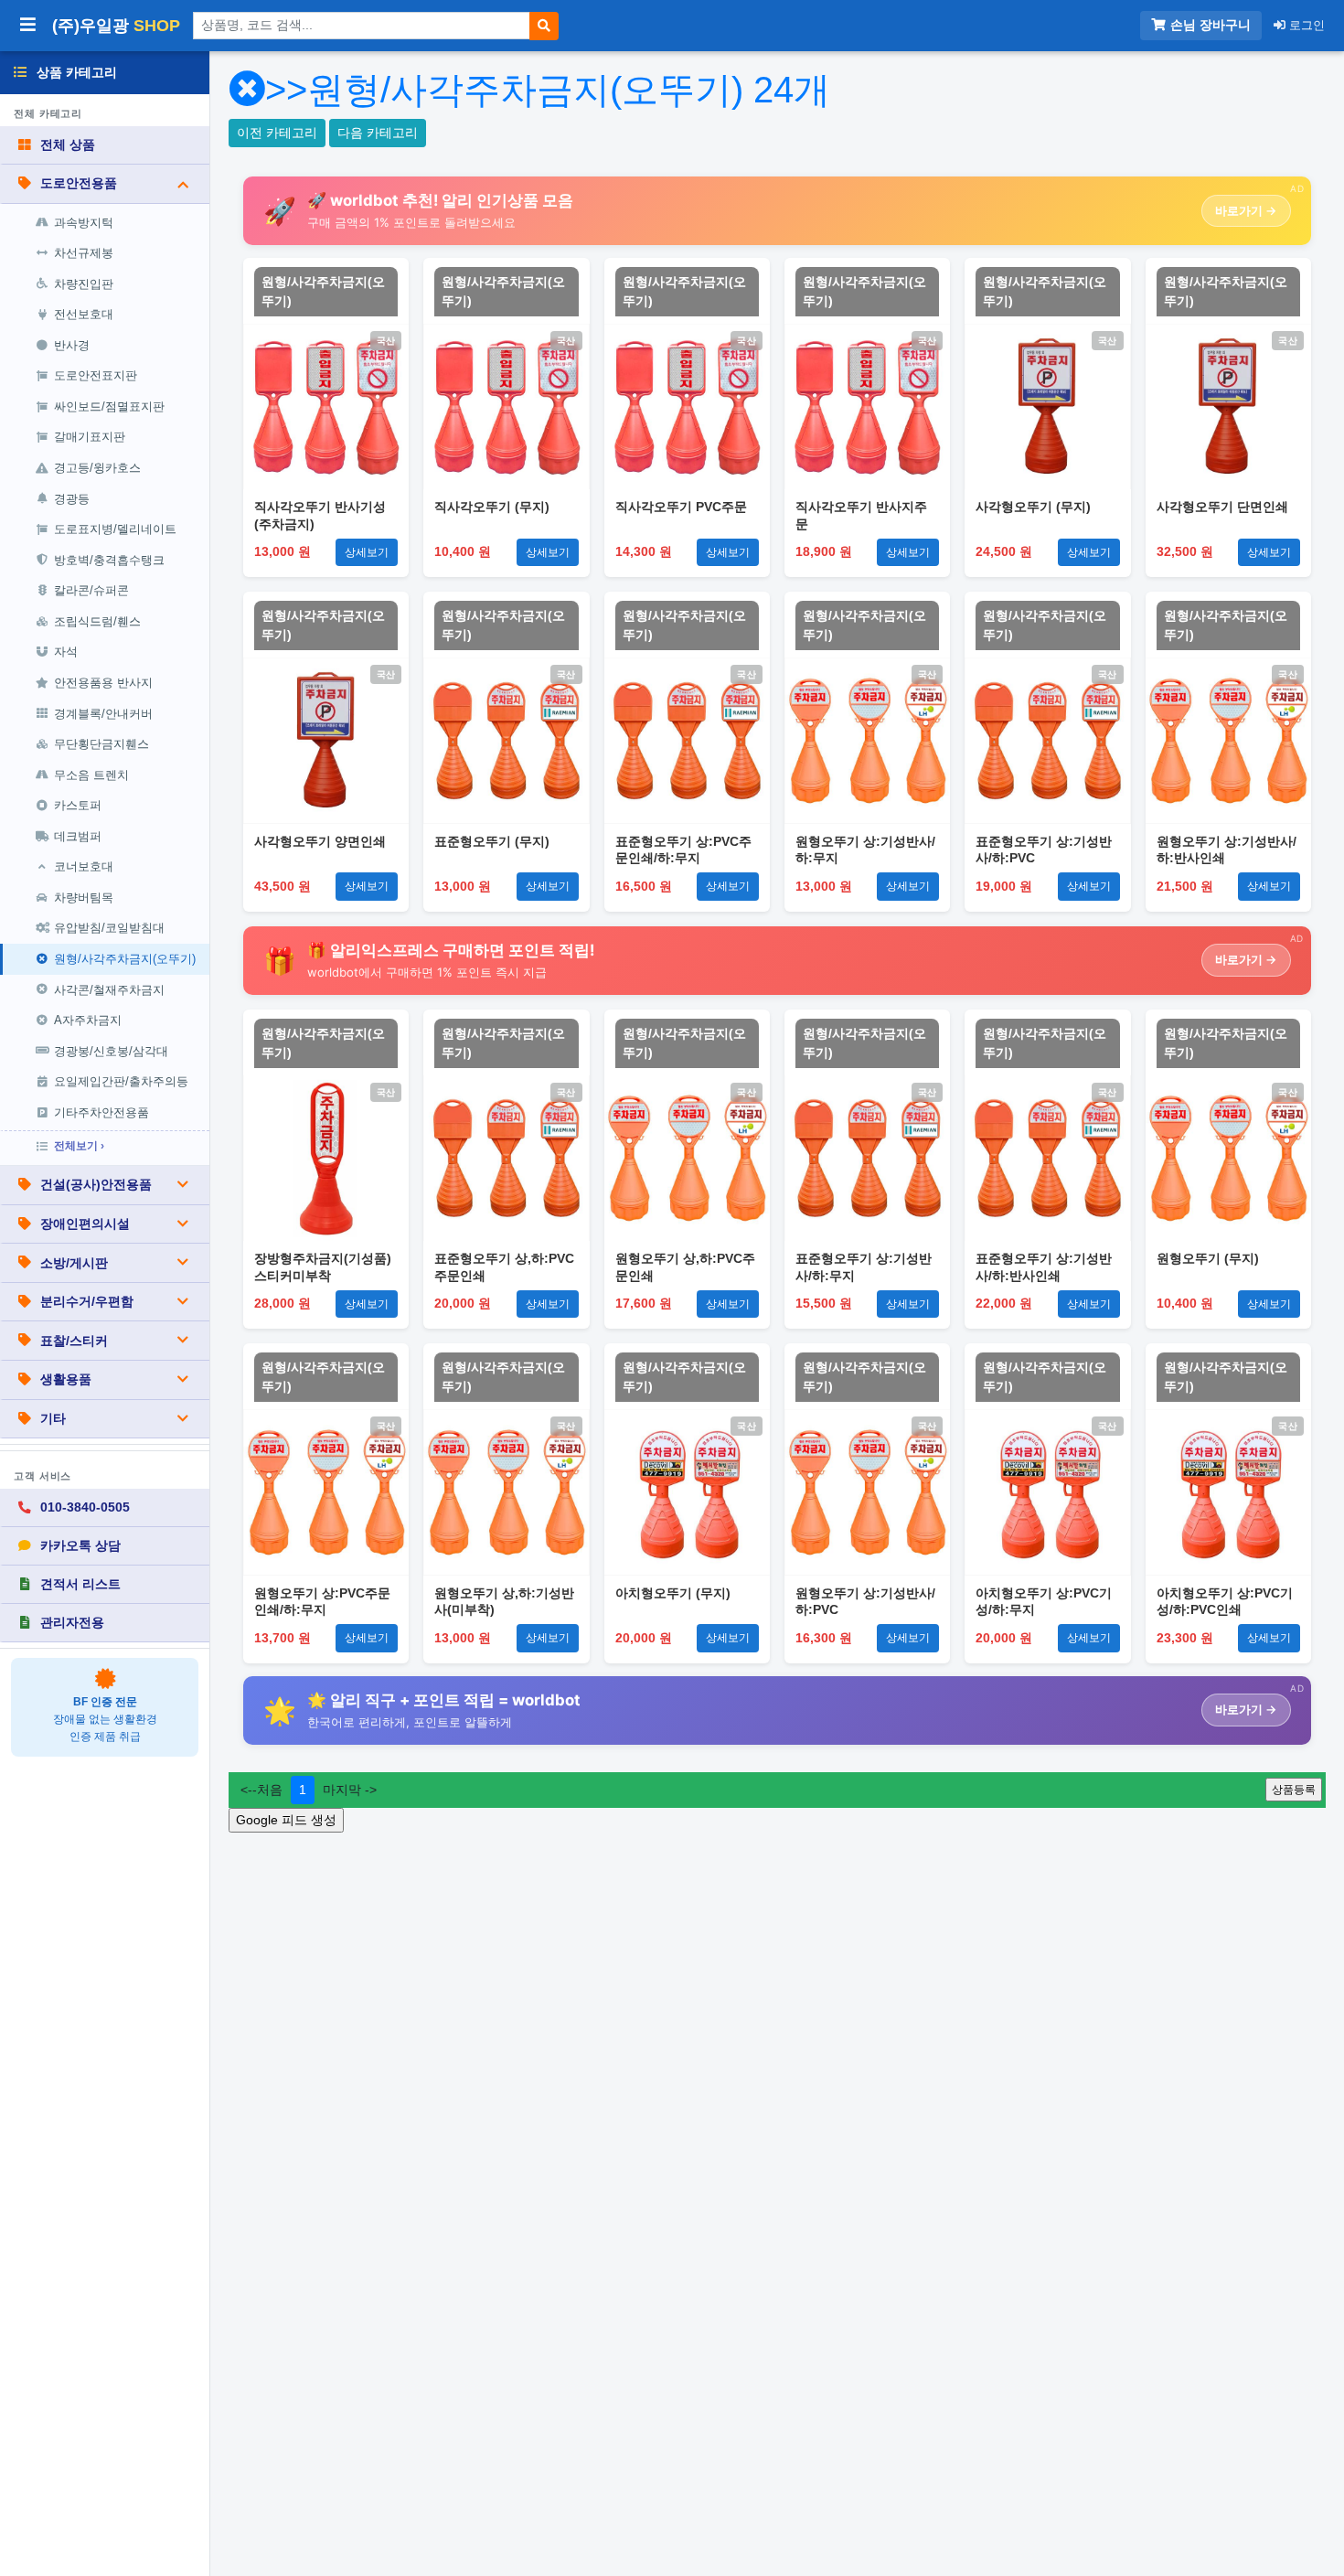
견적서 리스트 (80, 1584)
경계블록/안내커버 (103, 714)
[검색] (544, 26)
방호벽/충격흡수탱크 (109, 560)
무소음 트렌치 (91, 775)
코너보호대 (84, 866)
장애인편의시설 (85, 1224)
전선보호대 (84, 314)
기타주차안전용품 (101, 1112)
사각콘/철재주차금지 (109, 990)
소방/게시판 (74, 1263)
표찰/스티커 (74, 1341)
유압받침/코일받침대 (109, 928)
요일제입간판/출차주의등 (121, 1081)
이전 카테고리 (277, 133)
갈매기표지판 (90, 437)
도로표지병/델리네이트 (115, 529)
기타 (53, 1418)
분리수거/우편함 (87, 1301)
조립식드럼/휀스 (97, 621)
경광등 (72, 499)
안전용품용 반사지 (103, 683)
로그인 (1305, 25)
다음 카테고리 (378, 133)
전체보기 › (79, 1146)
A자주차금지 (88, 1020)
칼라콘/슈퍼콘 (91, 590)
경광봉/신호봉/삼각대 (111, 1051)
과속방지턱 (84, 223)
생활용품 (66, 1379)
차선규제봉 (84, 253)
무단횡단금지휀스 (101, 744)
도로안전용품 (79, 183)
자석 (66, 652)
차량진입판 (84, 284)
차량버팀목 (84, 898)
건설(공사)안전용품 (96, 1184)
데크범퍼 (78, 836)
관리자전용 (72, 1622)
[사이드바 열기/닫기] (28, 26)
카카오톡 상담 (80, 1545)
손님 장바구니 (1211, 25)
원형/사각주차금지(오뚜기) (125, 959)
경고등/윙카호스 (97, 468)
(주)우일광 (116, 26)
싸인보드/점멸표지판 (109, 406)
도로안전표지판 (96, 375)
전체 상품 (68, 144)
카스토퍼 (78, 805)
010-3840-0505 (85, 1507)
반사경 (72, 345)
